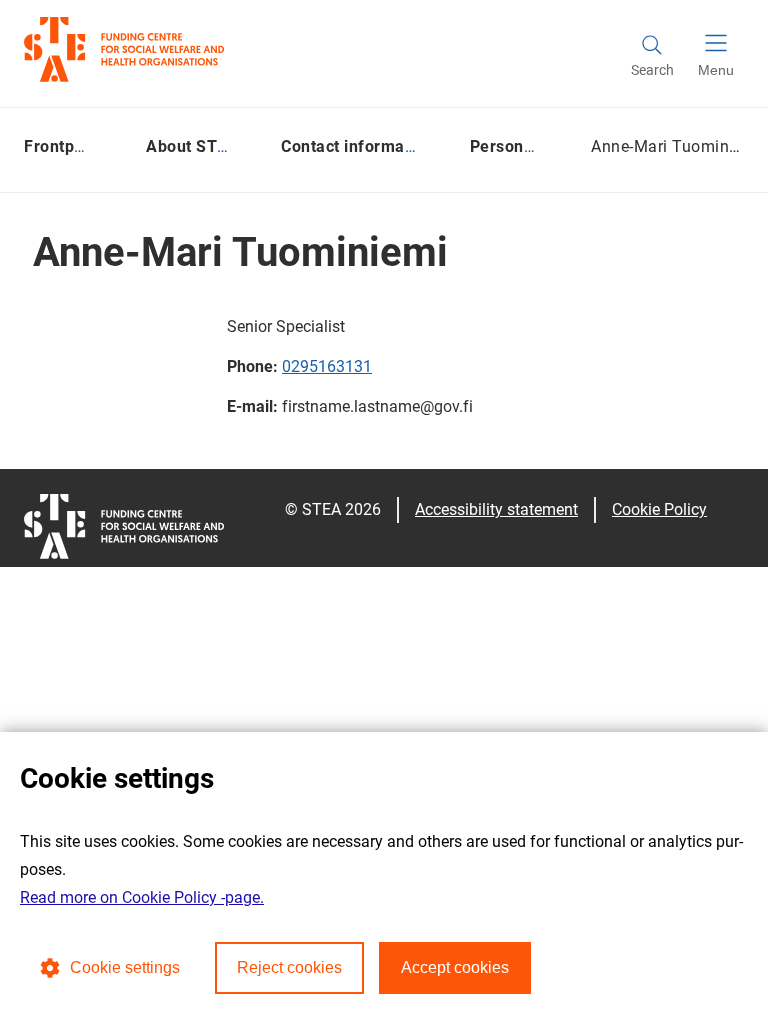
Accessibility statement (496, 509)
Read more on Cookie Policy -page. (142, 897)
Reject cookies (289, 967)
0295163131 (327, 366)
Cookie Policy (659, 509)
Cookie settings (125, 967)
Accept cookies (455, 967)
